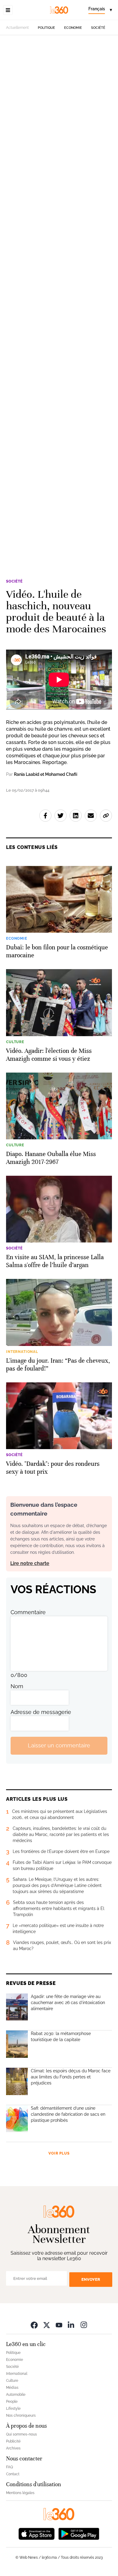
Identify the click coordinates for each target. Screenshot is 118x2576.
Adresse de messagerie (41, 1712)
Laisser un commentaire (59, 1745)
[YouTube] (59, 2325)
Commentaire (28, 1612)
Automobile (16, 2395)
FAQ (10, 2467)
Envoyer (91, 2279)
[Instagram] (84, 2325)
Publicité (13, 2441)
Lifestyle (13, 2409)
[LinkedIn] (71, 2325)
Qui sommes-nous (21, 2434)
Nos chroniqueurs (21, 2415)
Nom (17, 1686)
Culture (12, 2381)
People (12, 2402)
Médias (12, 2388)
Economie (73, 28)
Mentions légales (20, 2493)
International (17, 2374)
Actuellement (17, 28)
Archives (13, 2448)
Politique (46, 28)
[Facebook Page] (34, 2325)
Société (98, 28)
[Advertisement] (59, 302)
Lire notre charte (30, 1563)
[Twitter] (47, 2325)
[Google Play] (79, 2533)
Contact (13, 2474)
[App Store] (37, 2533)
